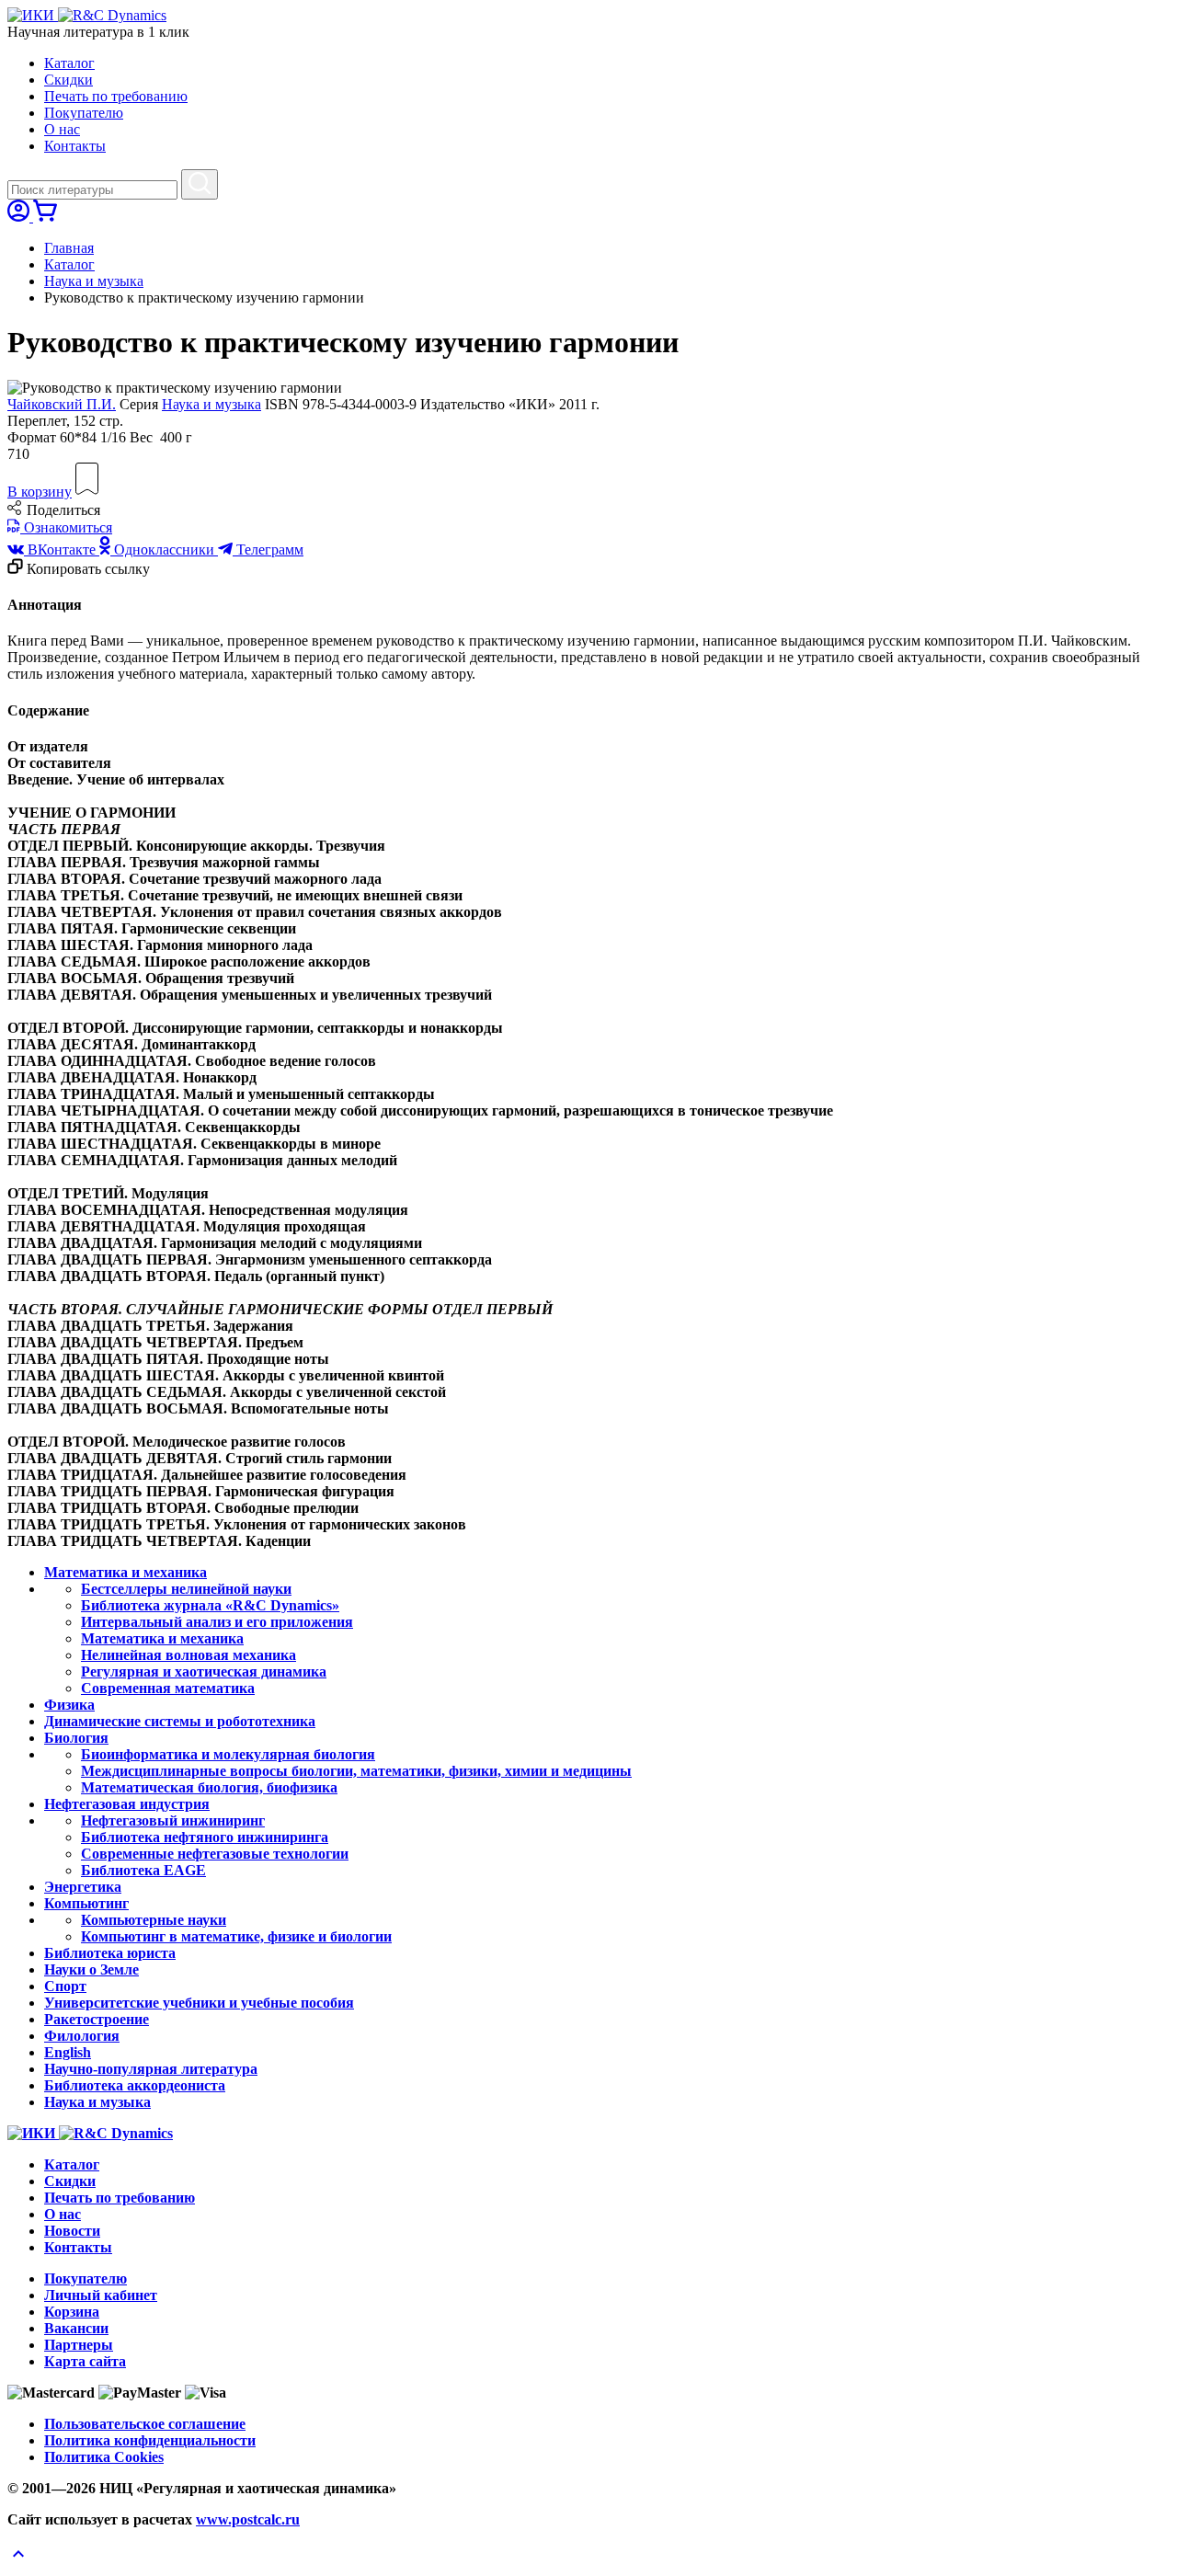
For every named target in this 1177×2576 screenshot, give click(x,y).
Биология (76, 1738)
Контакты (75, 146)
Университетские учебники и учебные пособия (199, 2003)
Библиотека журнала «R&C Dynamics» (210, 1605)
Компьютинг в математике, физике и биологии (236, 1936)
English (68, 2052)
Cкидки (69, 80)
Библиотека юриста (110, 1953)
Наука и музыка (94, 281)
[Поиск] (200, 184)
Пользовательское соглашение (145, 2424)
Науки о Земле (91, 1969)
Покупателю (84, 113)
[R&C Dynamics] (112, 15)
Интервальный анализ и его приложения (217, 1622)
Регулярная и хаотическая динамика (204, 1672)
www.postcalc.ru (248, 2519)
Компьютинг (86, 1903)
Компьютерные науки (154, 1920)
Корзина (72, 2312)
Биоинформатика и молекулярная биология (228, 1754)
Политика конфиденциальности (150, 2440)
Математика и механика (126, 1572)
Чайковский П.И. (62, 404)
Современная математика (168, 1688)
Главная (69, 248)
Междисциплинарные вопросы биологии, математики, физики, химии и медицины (356, 1771)
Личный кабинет (101, 2295)
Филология (82, 2036)
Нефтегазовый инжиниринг (173, 1820)
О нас (62, 129)
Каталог (69, 63)
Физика (69, 1705)
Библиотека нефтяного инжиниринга (205, 1837)
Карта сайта (85, 2361)
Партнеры (79, 2345)
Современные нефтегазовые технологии (215, 1854)
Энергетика (83, 1887)
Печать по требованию (116, 96)
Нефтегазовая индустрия (127, 1804)
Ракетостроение (97, 2019)
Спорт (65, 1986)
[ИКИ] (33, 15)
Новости (72, 2231)
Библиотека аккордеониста (135, 2085)
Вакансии (76, 2328)
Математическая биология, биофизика (209, 1787)
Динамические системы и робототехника (180, 1721)
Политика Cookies (104, 2457)
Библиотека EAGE (143, 1870)
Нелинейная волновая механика (189, 1655)
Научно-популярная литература (151, 2069)
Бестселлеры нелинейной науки (186, 1589)
